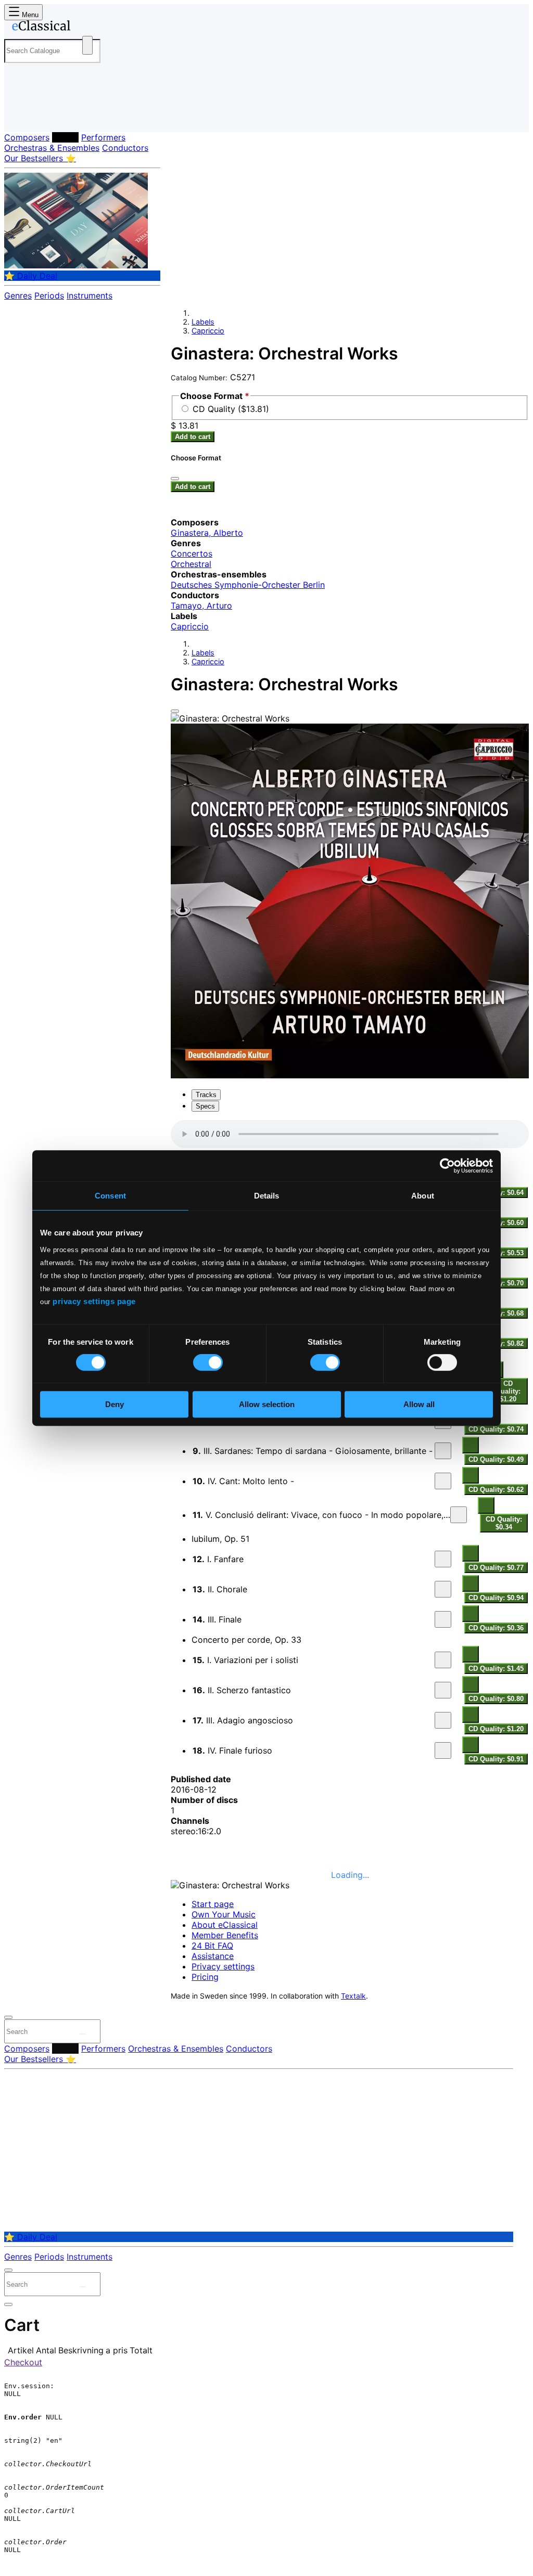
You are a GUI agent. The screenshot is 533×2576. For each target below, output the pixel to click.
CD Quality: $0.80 (496, 1699)
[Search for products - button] (87, 45)
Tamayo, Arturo (201, 606)
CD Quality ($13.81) (231, 409)
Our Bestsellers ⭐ (40, 158)
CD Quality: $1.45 (496, 1669)
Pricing (205, 1977)
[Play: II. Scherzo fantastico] (443, 1690)
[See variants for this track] (471, 1445)
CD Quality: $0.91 (496, 1759)
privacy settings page (94, 1301)
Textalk (353, 1996)
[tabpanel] (350, 1443)
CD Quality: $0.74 (496, 1429)
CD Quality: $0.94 (496, 1598)
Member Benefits (225, 1935)
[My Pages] (23, 116)
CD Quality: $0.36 (496, 1628)
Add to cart (193, 437)
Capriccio (208, 331)
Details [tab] (267, 1196)
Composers (27, 137)
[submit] (83, 2034)
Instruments (90, 295)
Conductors (125, 148)
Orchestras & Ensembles (52, 148)
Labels (65, 137)
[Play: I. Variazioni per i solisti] (443, 1660)
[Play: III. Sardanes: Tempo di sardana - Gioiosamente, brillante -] (443, 1451)
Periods (49, 295)
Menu (29, 15)
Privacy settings (223, 1966)
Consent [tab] (110, 1196)
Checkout (23, 2362)
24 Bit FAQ (212, 1946)
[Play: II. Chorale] (443, 1589)
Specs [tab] (205, 1106)
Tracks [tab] (206, 1095)
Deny (115, 1404)
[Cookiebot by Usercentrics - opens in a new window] (447, 1166)
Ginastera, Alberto (207, 533)
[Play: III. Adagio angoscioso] (443, 1720)
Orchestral (191, 564)
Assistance (213, 1956)
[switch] (208, 1362)
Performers (103, 137)
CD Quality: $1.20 (508, 1391)
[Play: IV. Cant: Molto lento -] (443, 1481)
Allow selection (267, 1404)
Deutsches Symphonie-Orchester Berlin (248, 585)
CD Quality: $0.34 (504, 1523)
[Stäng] (175, 479)
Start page (213, 1904)
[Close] (175, 711)
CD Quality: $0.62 (496, 1490)
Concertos (192, 553)
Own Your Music (224, 1914)
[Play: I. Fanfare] (443, 1559)
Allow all (419, 1404)
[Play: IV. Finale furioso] (443, 1750)
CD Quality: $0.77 (496, 1568)
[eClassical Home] (87, 28)
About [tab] (423, 1196)
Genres (18, 295)
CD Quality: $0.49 (496, 1459)
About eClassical (225, 1925)
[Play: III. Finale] (443, 1619)
